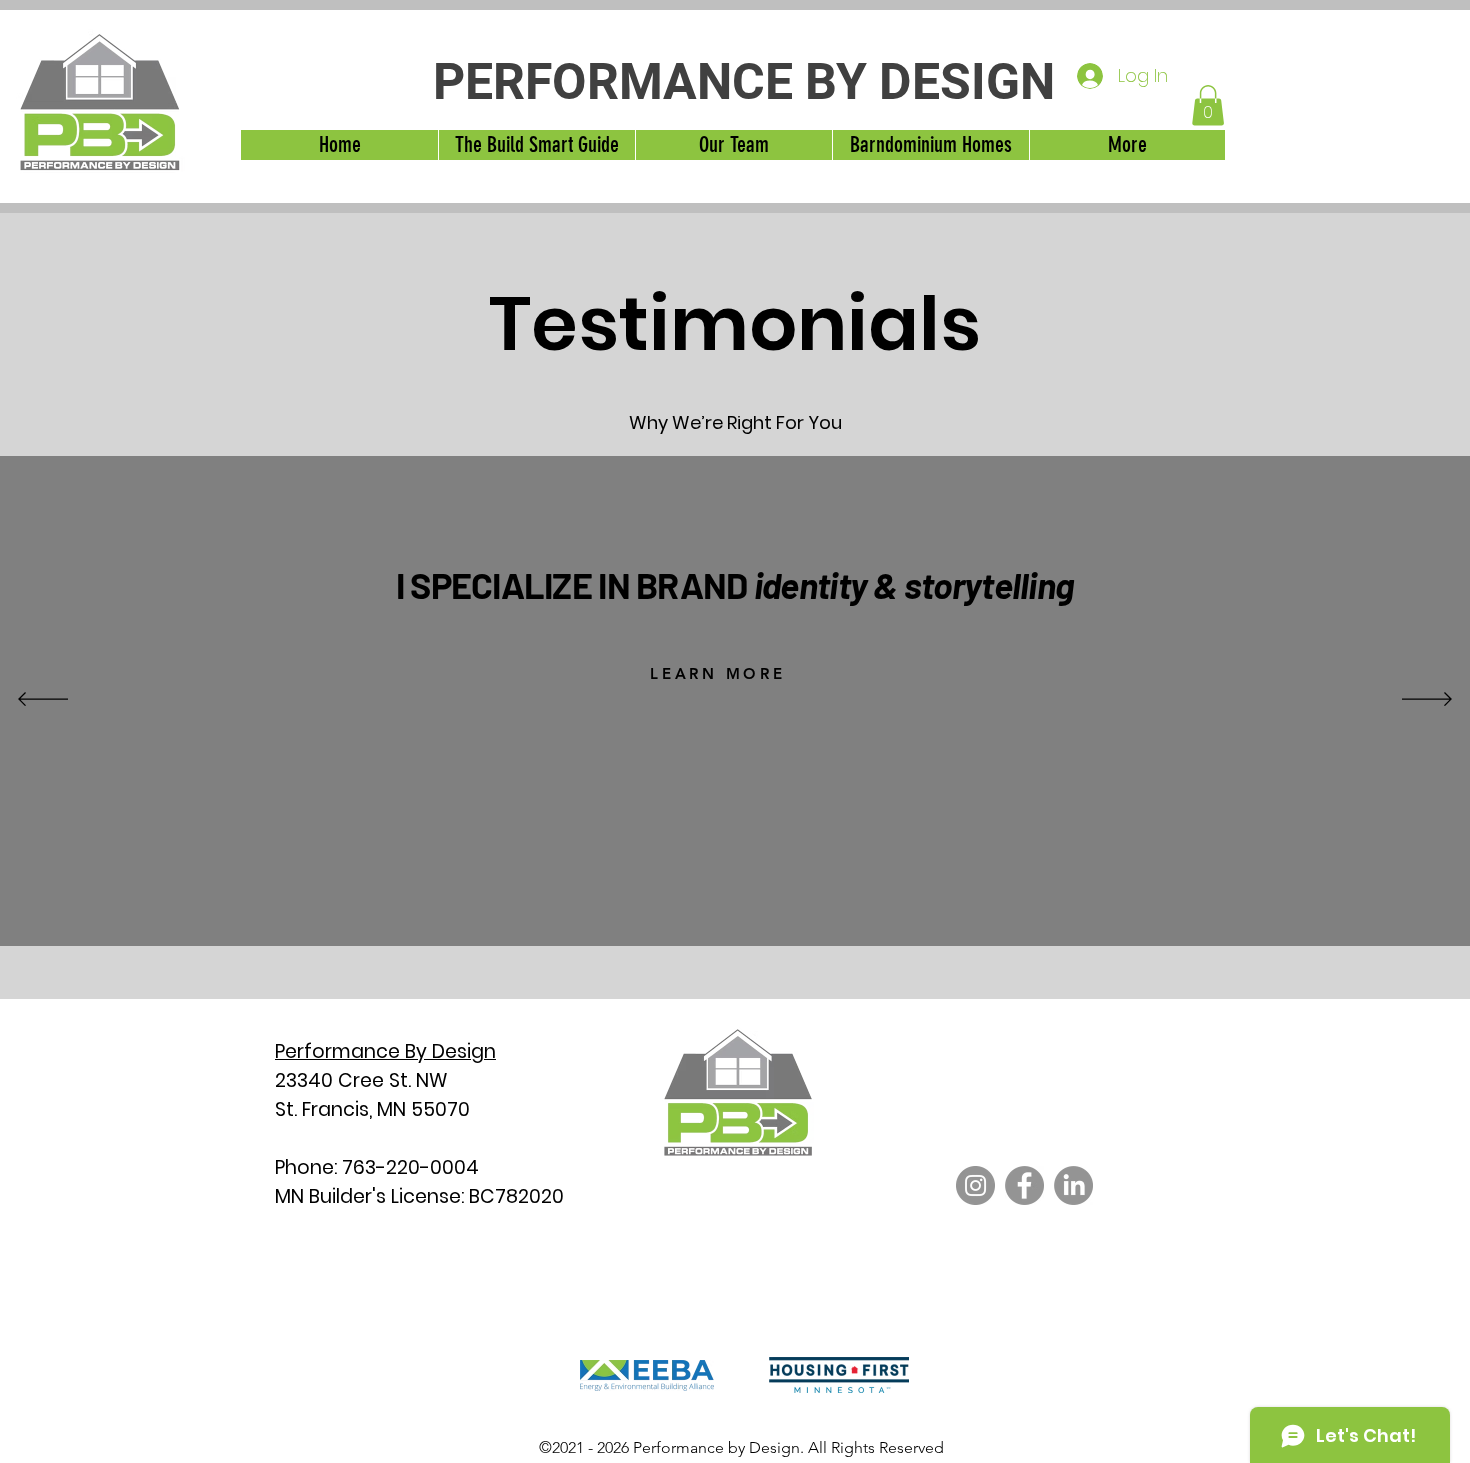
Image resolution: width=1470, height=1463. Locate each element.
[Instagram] (975, 1185)
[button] (1208, 105)
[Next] (1427, 700)
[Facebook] (1024, 1185)
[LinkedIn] (1073, 1185)
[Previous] (43, 700)
